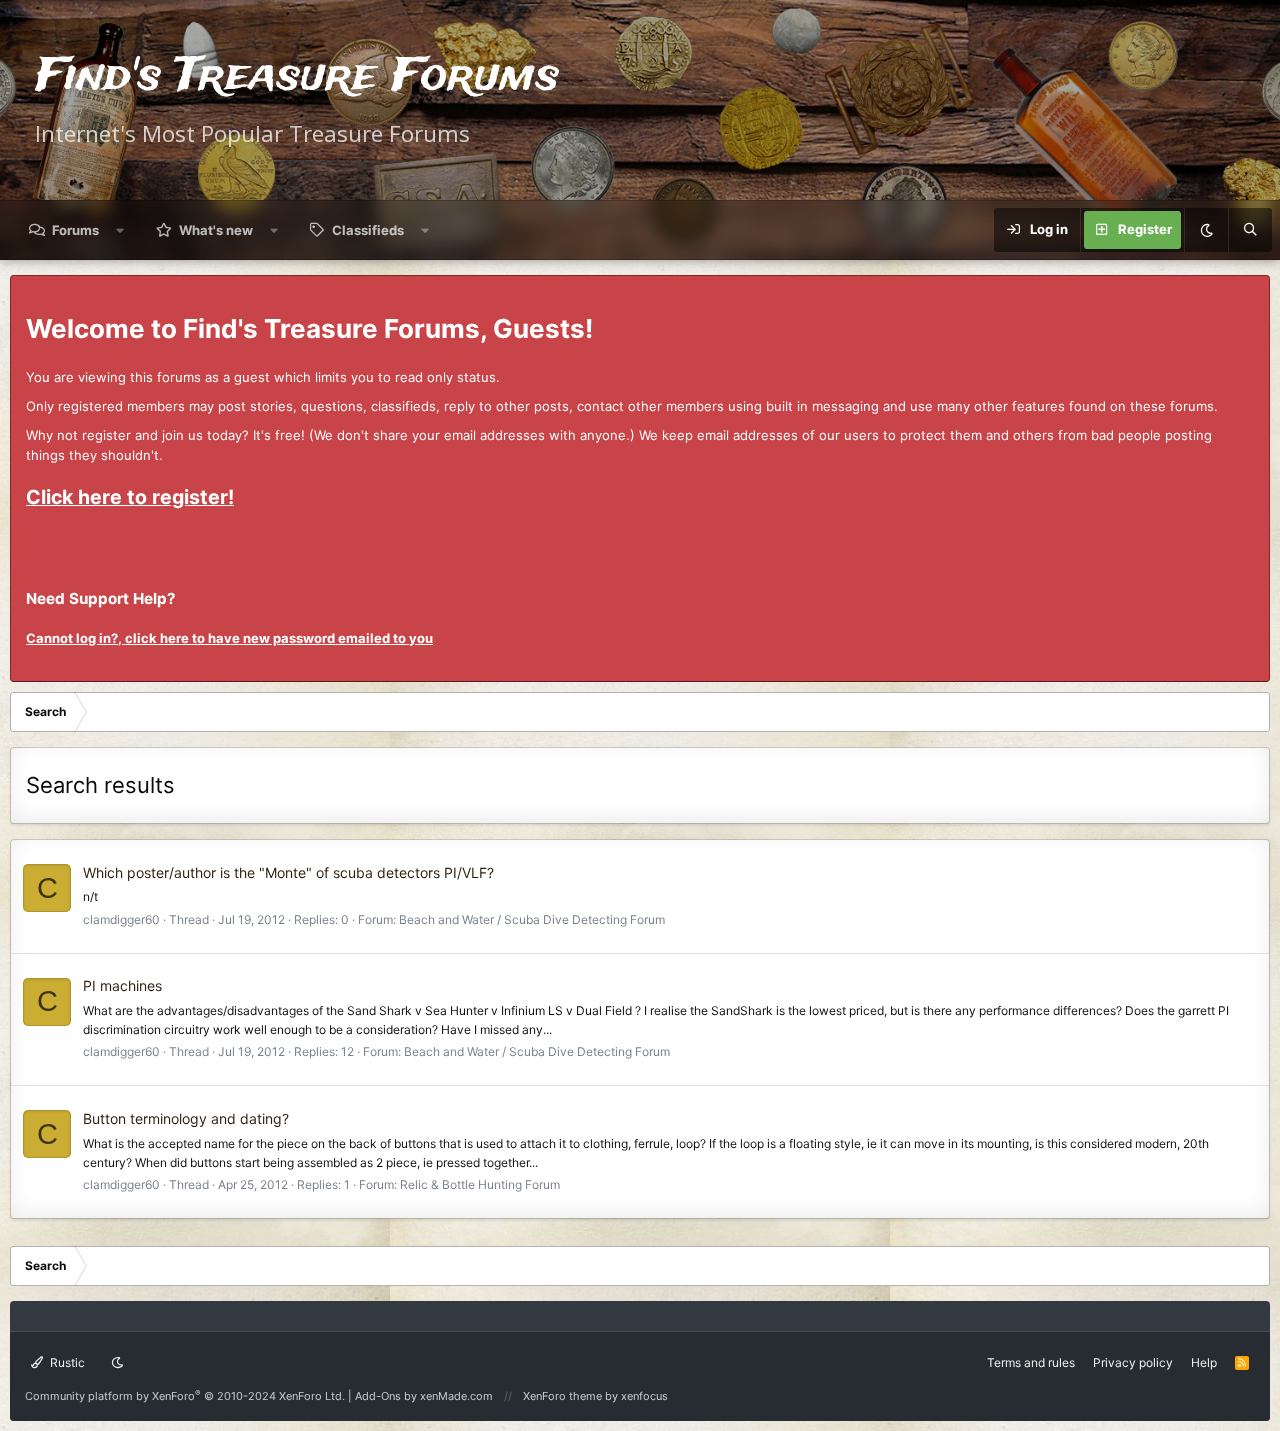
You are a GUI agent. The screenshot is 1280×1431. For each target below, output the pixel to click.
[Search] (1250, 230)
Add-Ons (378, 1396)
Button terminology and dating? (186, 1118)
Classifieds (368, 230)
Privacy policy (1133, 1362)
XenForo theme (562, 1396)
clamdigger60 (121, 919)
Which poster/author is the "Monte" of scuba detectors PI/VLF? (288, 872)
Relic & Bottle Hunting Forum (480, 1184)
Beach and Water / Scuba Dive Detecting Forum (532, 919)
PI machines (122, 985)
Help (1204, 1362)
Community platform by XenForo (185, 1396)
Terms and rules (1031, 1362)
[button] (120, 230)
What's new (216, 230)
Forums (75, 230)
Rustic (66, 1362)
